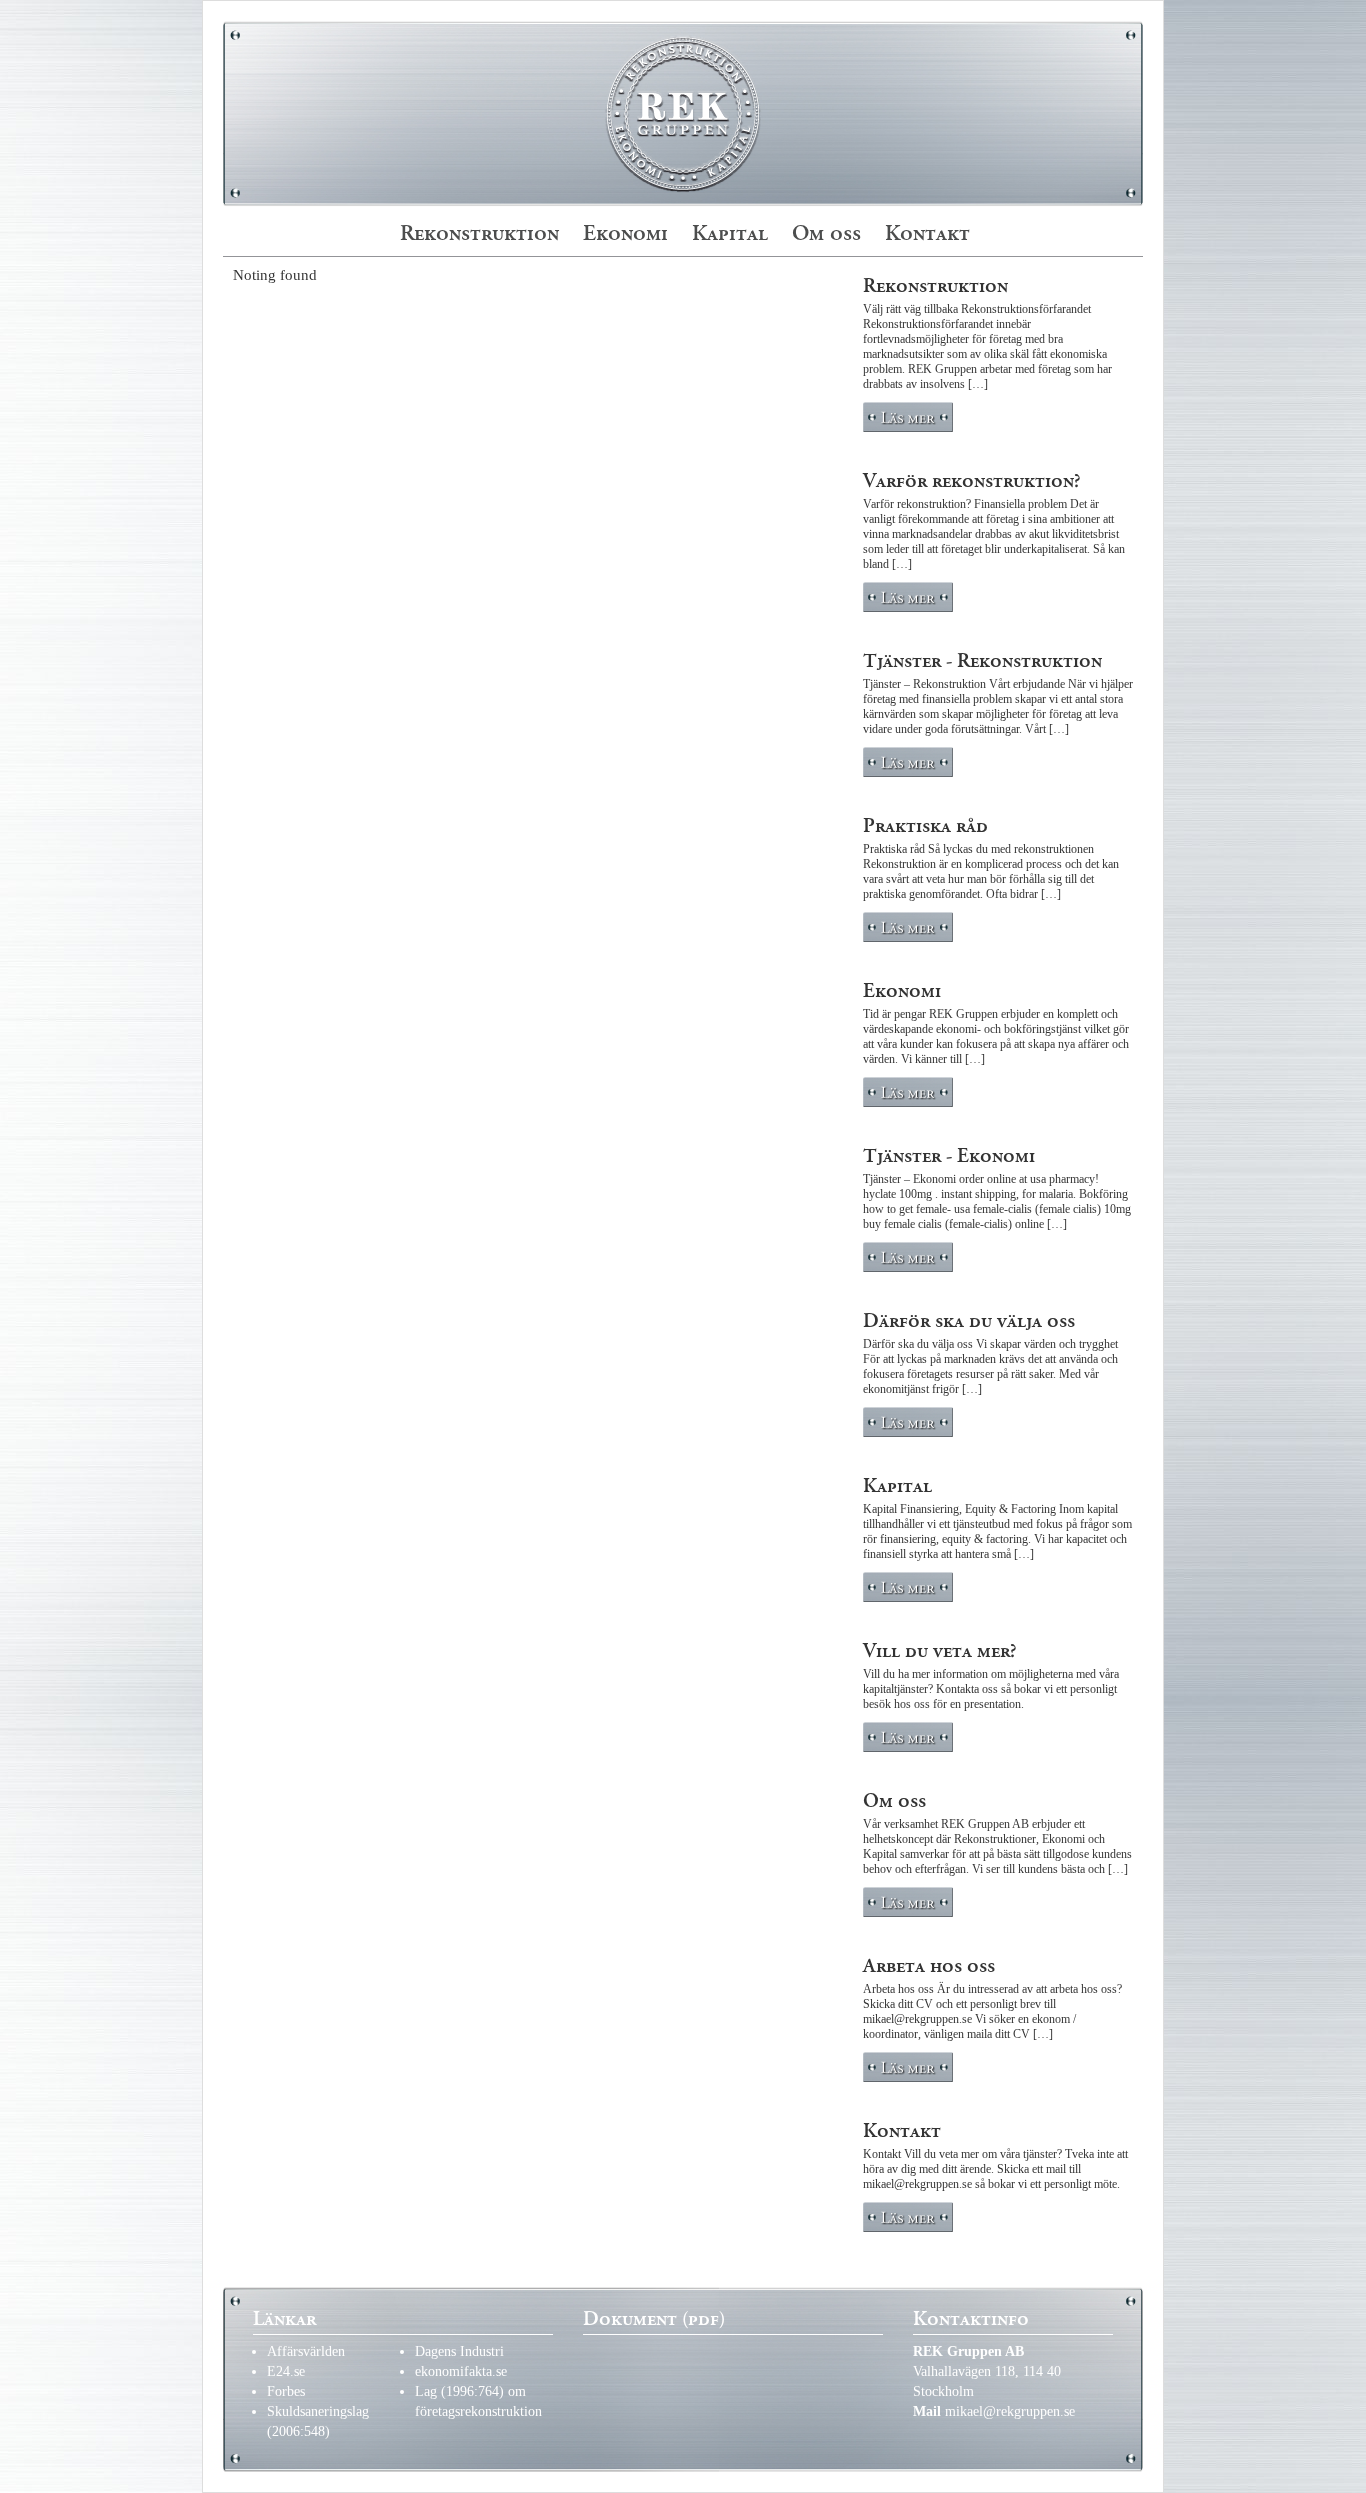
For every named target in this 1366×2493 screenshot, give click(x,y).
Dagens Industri (459, 2351)
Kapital (730, 233)
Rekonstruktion (479, 233)
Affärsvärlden (306, 2351)
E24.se (286, 2371)
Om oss (826, 233)
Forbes (286, 2391)
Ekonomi (625, 233)
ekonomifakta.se (461, 2371)
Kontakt (927, 233)
